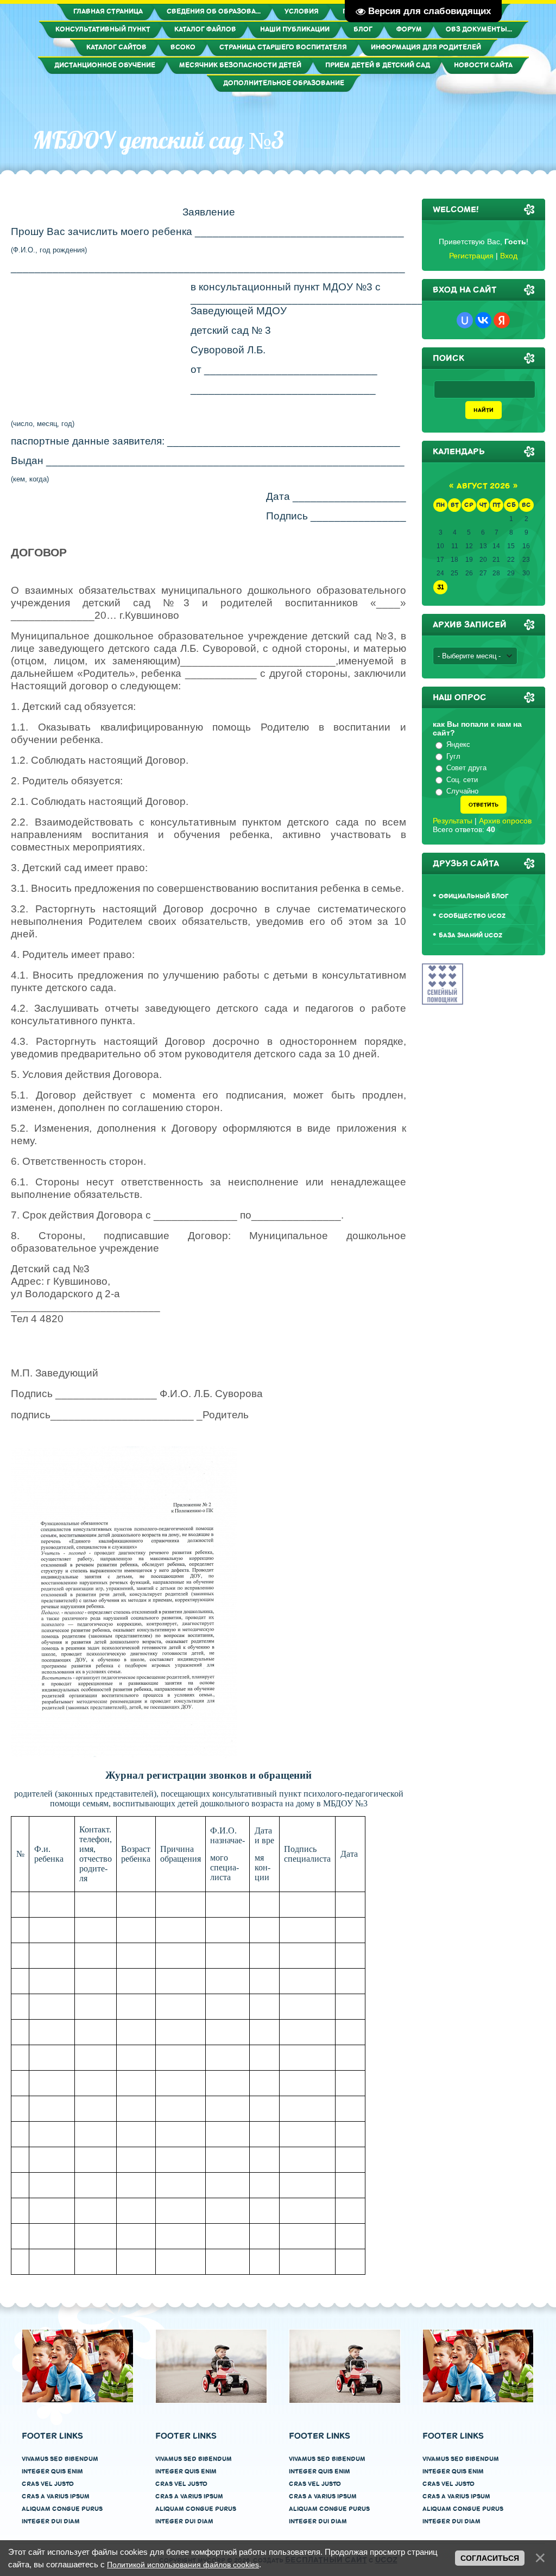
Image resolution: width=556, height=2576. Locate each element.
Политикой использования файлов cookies (183, 2565)
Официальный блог (474, 896)
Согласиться (490, 2558)
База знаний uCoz (470, 935)
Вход (509, 256)
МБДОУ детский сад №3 (158, 140)
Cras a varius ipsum (56, 2496)
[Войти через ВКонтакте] (483, 320)
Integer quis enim (52, 2472)
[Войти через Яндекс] (502, 320)
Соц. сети (462, 780)
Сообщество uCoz (472, 916)
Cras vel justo (48, 2484)
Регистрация (471, 256)
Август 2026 (483, 486)
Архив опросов (505, 821)
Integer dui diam (51, 2521)
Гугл (453, 756)
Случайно (462, 791)
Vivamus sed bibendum (60, 2459)
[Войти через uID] (465, 320)
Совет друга (466, 768)
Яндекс (458, 744)
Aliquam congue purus (62, 2509)
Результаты (453, 821)
